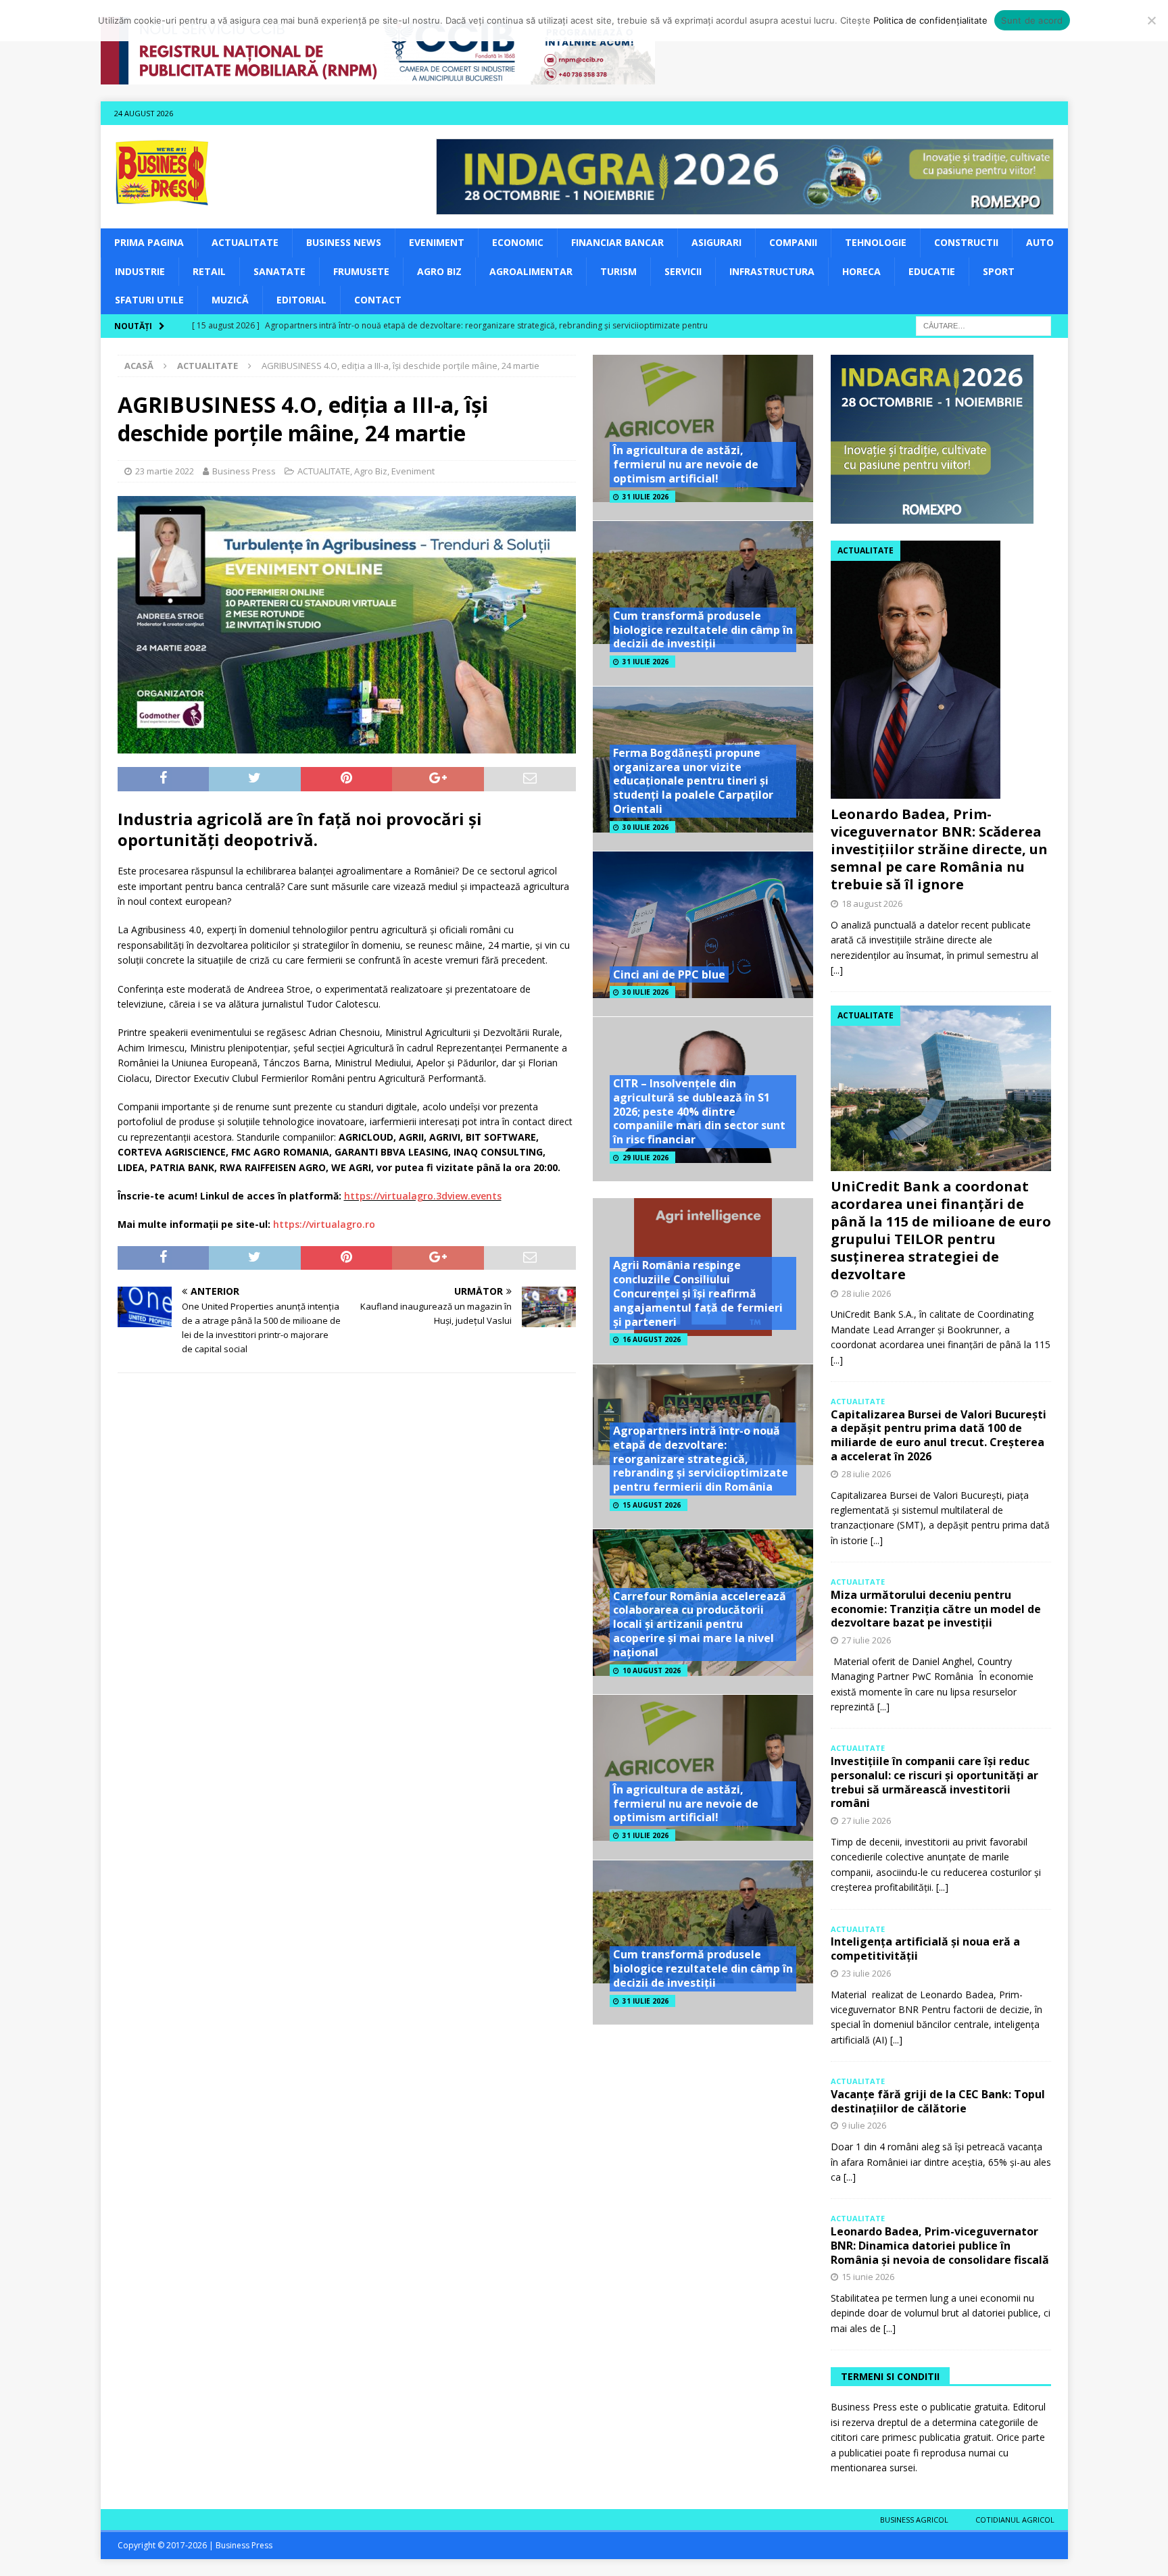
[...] (837, 970)
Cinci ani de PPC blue (669, 974)
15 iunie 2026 (868, 2277)
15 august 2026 (652, 1505)
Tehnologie (876, 242)
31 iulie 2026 (646, 497)
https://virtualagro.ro (324, 1224)
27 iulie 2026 (866, 1640)
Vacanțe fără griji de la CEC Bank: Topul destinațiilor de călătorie (938, 2101)
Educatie (932, 271)
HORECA (861, 271)
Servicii (683, 271)
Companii (793, 242)
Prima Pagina (149, 242)
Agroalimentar (531, 271)
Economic (518, 242)
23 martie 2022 (165, 471)
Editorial (301, 300)
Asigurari (716, 242)
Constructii (966, 242)
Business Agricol (914, 2520)
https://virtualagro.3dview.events (423, 1196)
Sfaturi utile (149, 300)
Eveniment (437, 242)
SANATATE (279, 271)
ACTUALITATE (245, 242)
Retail (209, 271)
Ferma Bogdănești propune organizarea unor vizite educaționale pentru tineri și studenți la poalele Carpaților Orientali (693, 781)
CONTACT (378, 300)
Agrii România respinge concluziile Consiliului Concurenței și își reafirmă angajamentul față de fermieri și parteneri (698, 1293)
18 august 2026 (872, 903)
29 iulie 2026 (646, 1158)
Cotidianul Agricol (1015, 2520)
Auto (1040, 242)
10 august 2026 (652, 1670)
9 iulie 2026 (864, 2125)
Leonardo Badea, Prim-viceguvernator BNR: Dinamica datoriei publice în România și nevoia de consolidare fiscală (940, 2246)
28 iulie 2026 (866, 1293)
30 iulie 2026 (646, 827)
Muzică (230, 300)
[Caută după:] (983, 325)
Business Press (244, 471)
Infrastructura (772, 271)
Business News (344, 242)
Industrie (140, 271)
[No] (1151, 20)
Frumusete (361, 271)
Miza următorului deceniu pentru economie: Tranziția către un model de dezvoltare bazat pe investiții (936, 1609)
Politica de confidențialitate (930, 20)
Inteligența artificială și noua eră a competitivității (925, 1949)
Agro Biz (439, 271)
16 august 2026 (652, 1339)
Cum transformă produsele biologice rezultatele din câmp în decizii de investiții (703, 630)
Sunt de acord (1032, 20)
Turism (618, 271)
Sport (999, 271)
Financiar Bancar (617, 242)
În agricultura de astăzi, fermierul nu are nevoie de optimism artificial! (686, 464)
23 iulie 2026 (866, 1973)
